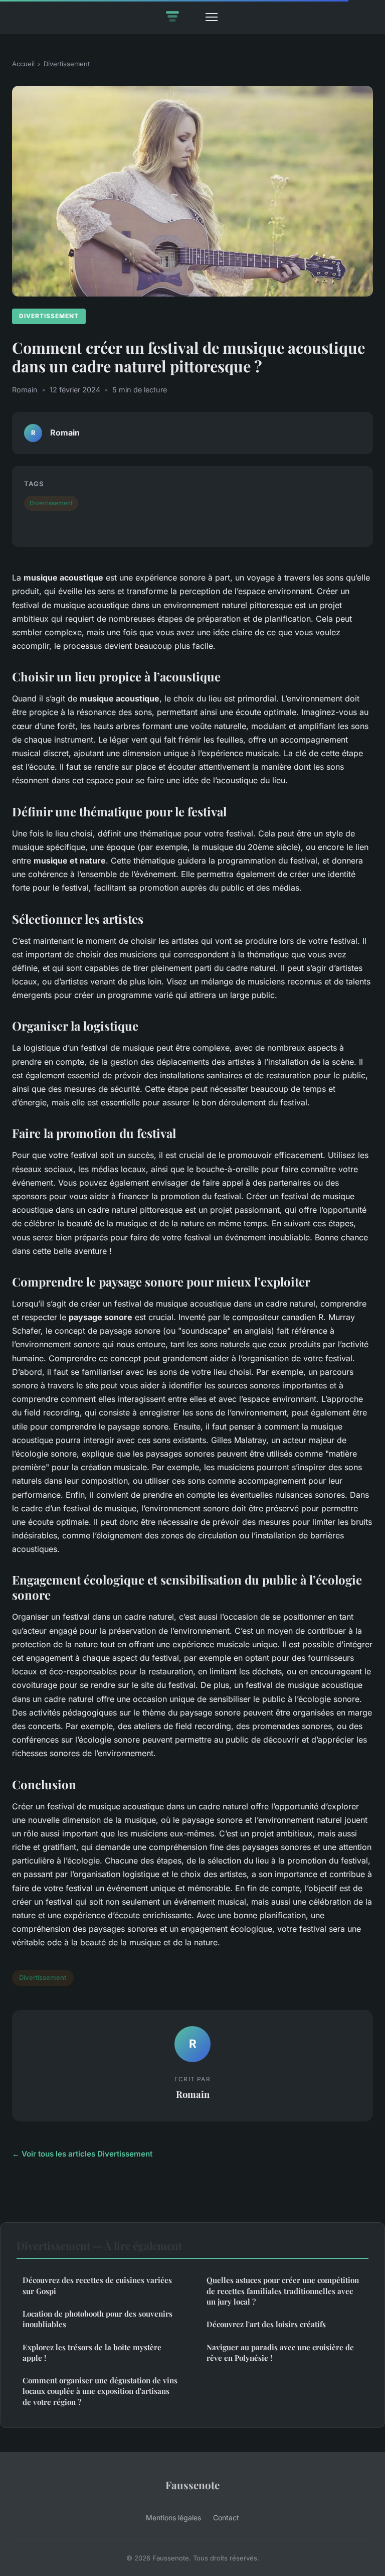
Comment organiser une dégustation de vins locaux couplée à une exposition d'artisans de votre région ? (100, 2391)
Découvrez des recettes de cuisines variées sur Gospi (97, 2285)
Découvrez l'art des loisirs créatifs (266, 2324)
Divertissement (67, 64)
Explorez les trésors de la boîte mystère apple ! (92, 2352)
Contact (226, 2518)
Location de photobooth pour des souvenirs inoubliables (98, 2319)
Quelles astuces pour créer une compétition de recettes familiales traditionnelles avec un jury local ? (283, 2291)
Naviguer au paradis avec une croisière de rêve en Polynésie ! (280, 2352)
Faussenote (192, 2485)
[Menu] (212, 17)
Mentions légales (173, 2518)
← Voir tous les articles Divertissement (82, 2154)
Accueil (23, 64)
